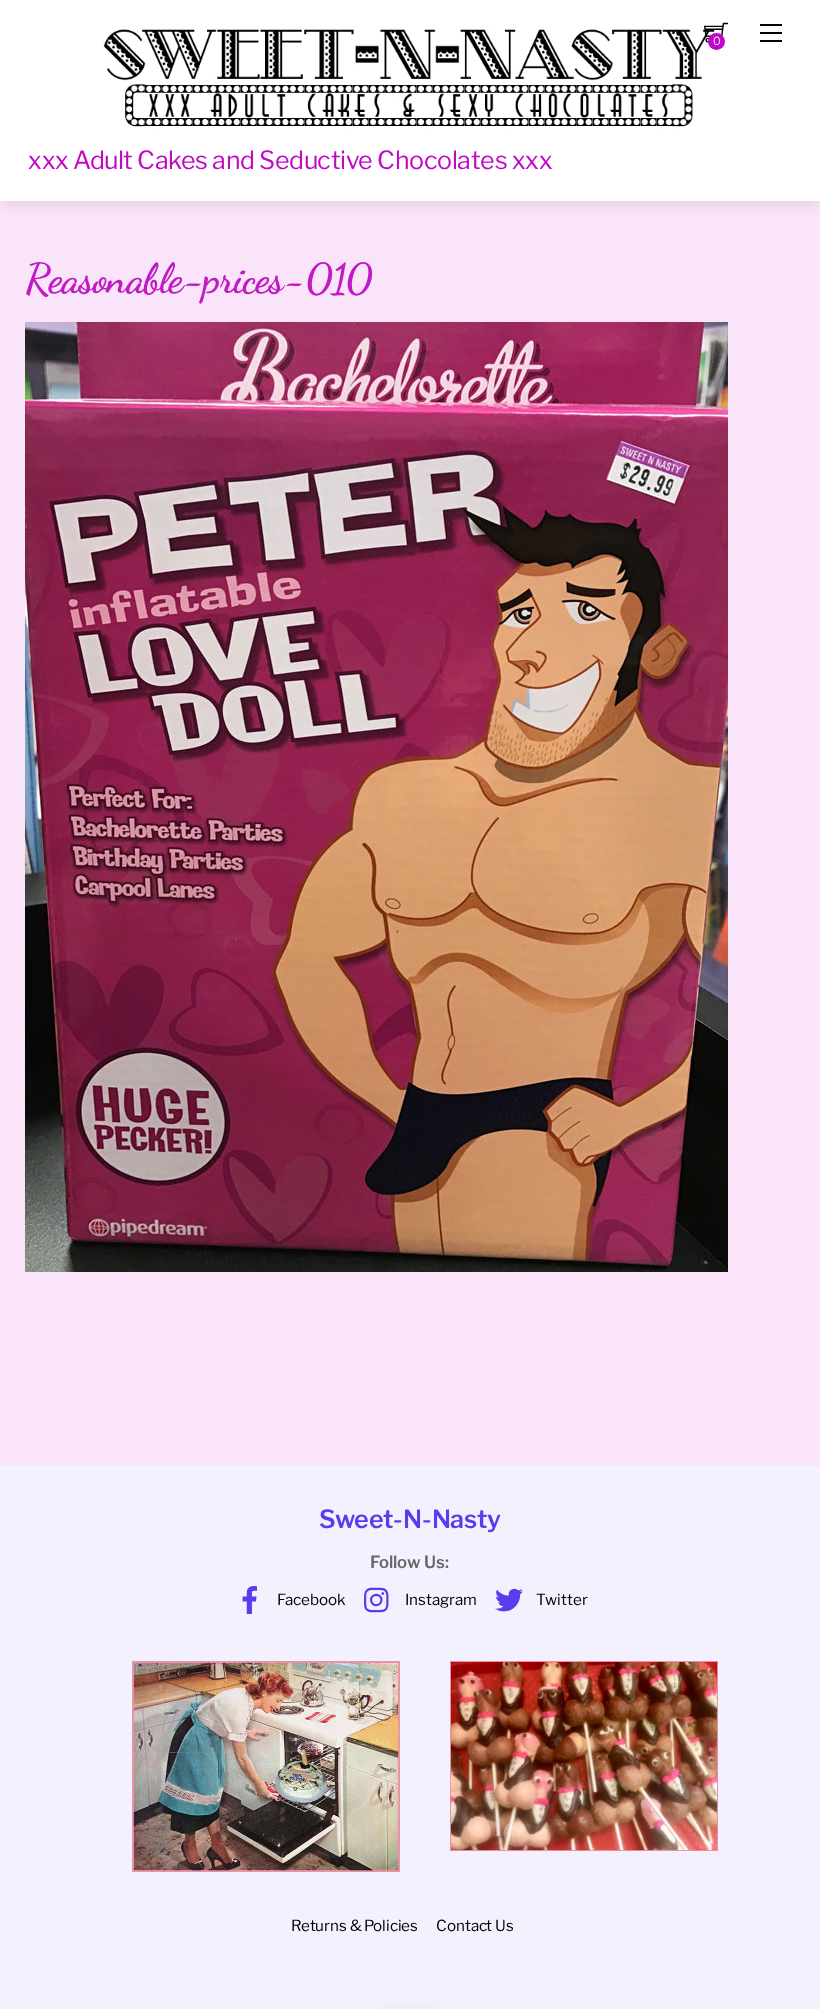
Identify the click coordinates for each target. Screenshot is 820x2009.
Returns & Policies (354, 1925)
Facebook (310, 1599)
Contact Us (474, 1925)
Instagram (439, 1599)
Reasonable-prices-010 (198, 279)
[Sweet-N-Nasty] (410, 67)
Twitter (560, 1599)
